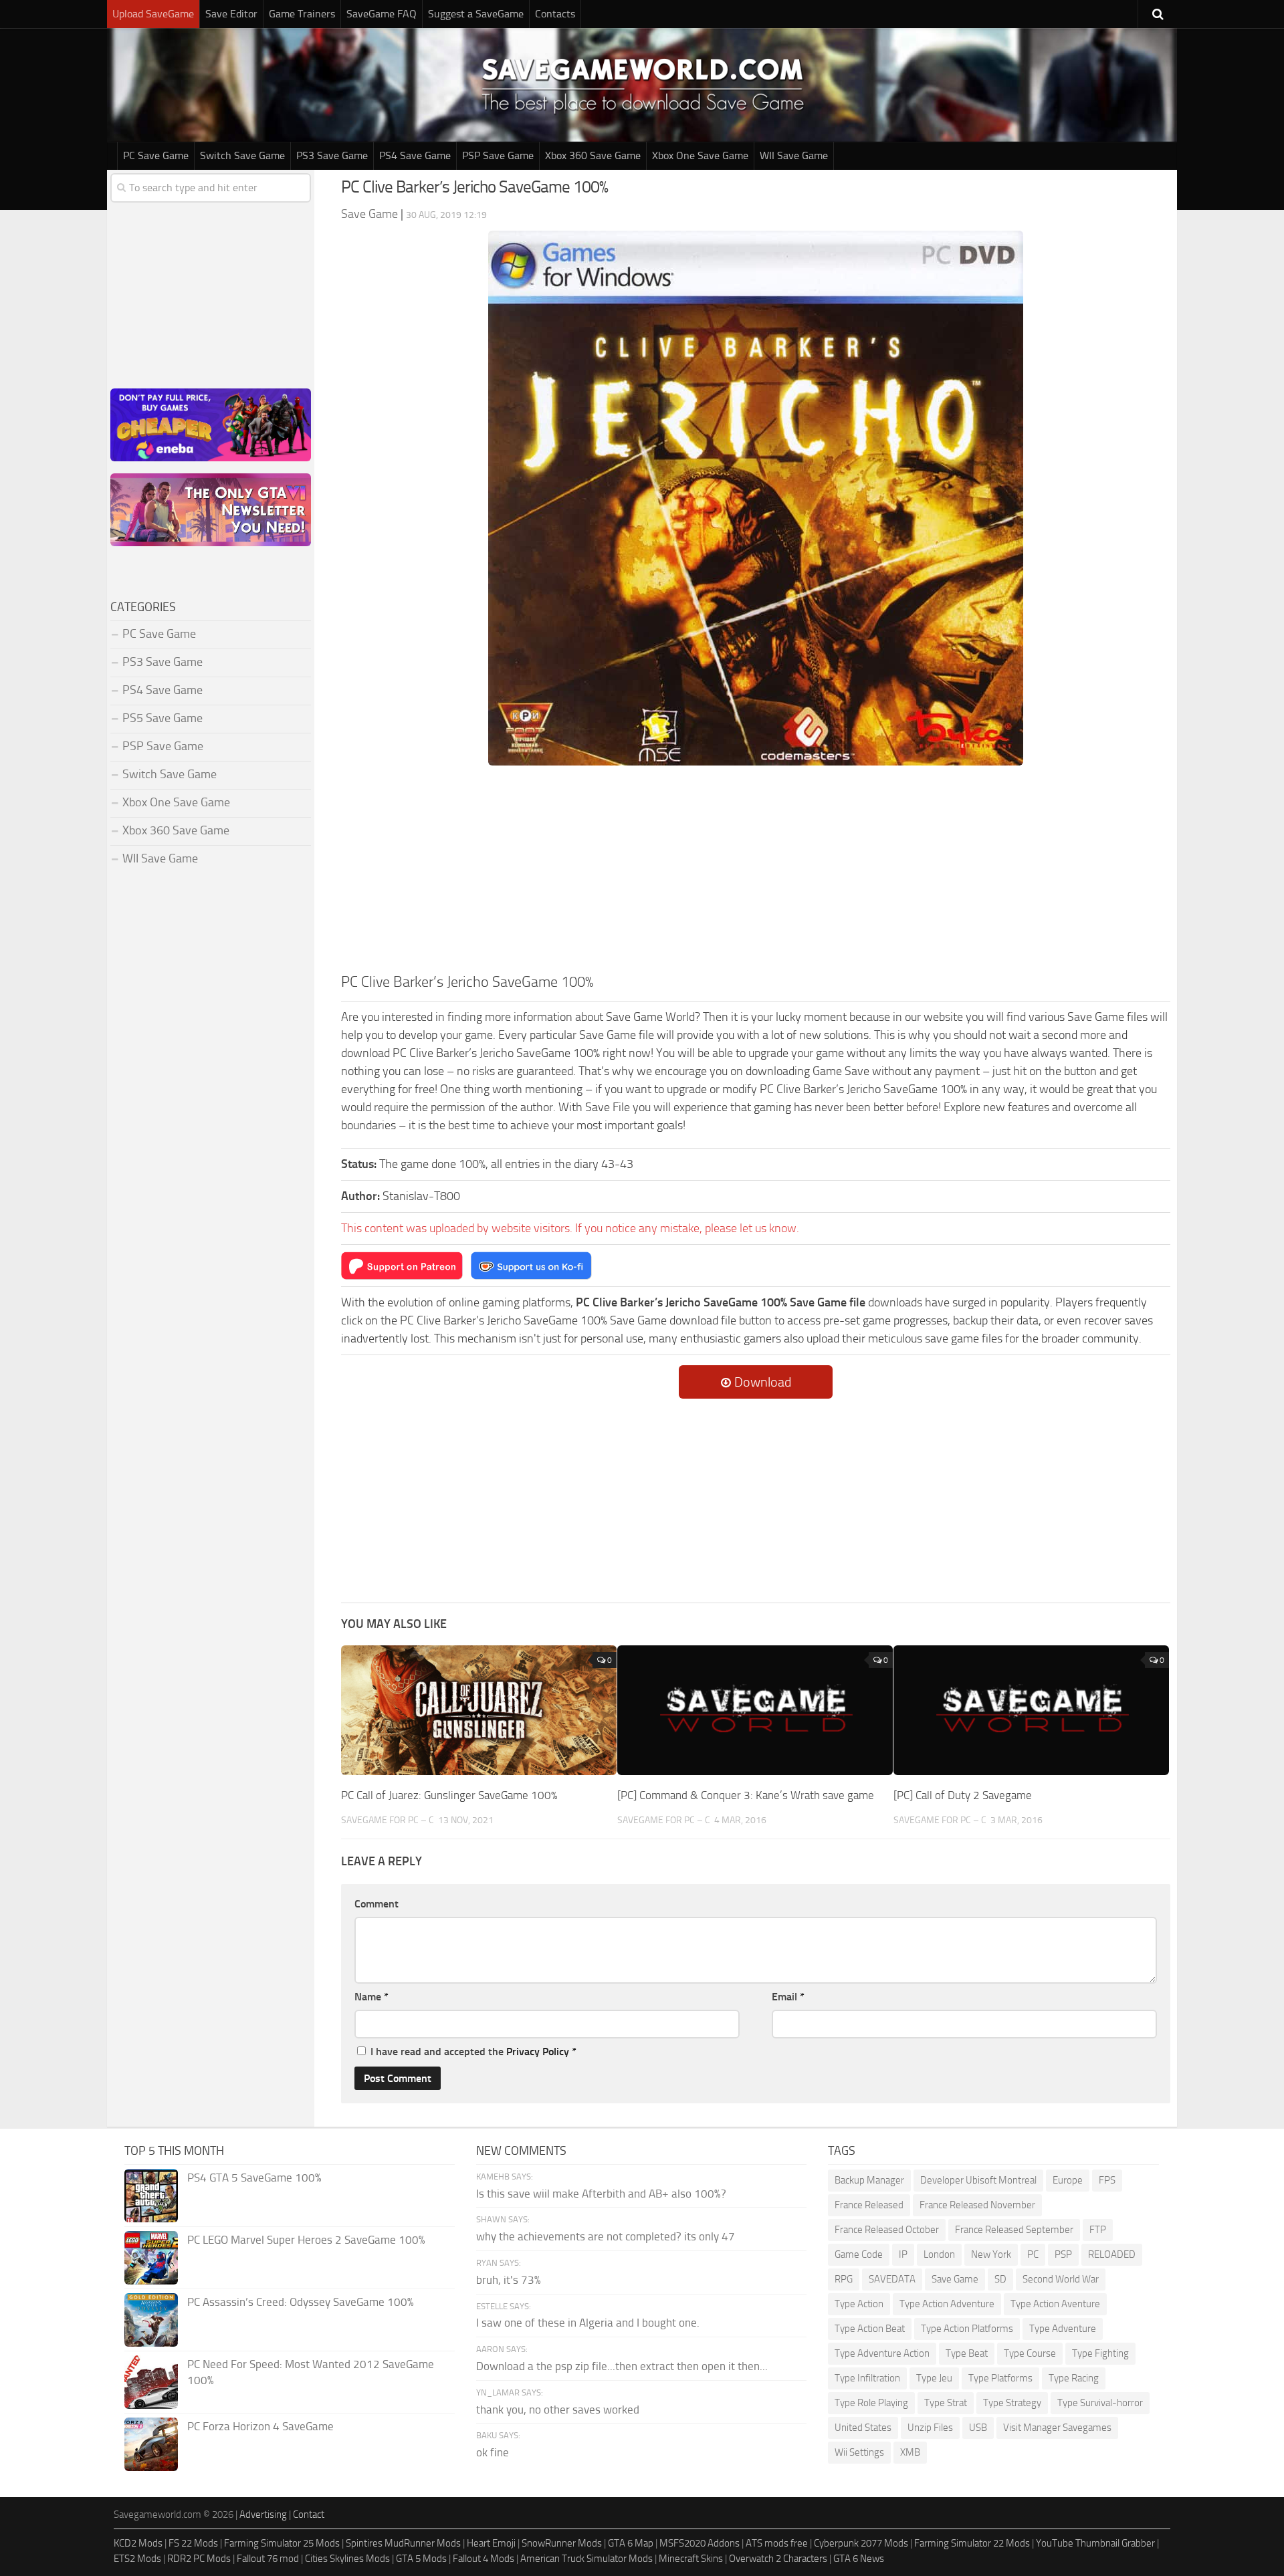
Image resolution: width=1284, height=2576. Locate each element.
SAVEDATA (892, 2279)
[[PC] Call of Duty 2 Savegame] (1031, 1710)
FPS (1107, 2180)
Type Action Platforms (967, 2329)
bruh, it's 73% (509, 2280)
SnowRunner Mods (562, 2543)
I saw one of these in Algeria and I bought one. (588, 2323)
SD (1000, 2279)
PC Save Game (156, 155)
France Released (869, 2205)
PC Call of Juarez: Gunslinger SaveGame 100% (449, 1795)
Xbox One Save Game (700, 155)
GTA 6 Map (631, 2543)
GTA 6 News (859, 2559)
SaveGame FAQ (382, 14)
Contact (309, 2514)
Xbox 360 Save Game (593, 155)
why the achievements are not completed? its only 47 (606, 2236)
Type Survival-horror (1100, 2403)
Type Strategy (1012, 2403)
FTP (1098, 2230)
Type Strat (946, 2403)
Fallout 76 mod (268, 2559)
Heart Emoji (491, 2543)
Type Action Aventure (1055, 2304)
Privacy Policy (538, 2052)
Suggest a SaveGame (476, 14)
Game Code (859, 2254)
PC (1033, 2254)
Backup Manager (869, 2180)
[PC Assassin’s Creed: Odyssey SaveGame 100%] (151, 2320)
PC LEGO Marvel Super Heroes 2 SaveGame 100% (306, 2240)
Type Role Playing (871, 2403)
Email (788, 1997)
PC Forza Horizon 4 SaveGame (260, 2426)
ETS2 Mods (137, 2559)
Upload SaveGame (153, 14)
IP (903, 2254)
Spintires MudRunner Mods (403, 2543)
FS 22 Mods (193, 2543)
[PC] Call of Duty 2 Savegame (963, 1795)
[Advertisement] (756, 871)
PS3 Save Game (332, 155)
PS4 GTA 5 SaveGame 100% (254, 2178)
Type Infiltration (867, 2378)
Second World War (1061, 2279)
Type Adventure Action (882, 2353)
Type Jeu (934, 2378)
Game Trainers (302, 14)
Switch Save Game (242, 155)
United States (863, 2428)
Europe (1068, 2180)
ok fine (493, 2452)
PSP (1063, 2254)
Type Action (859, 2304)
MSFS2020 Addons (700, 2543)
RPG (844, 2279)
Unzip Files (930, 2428)
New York (991, 2254)
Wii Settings (859, 2452)
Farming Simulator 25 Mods (282, 2543)
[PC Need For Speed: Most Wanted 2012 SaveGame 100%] (151, 2382)
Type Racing (1074, 2378)
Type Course (1030, 2353)
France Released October (887, 2230)
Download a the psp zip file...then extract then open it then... (622, 2366)
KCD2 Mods (138, 2543)
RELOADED (1112, 2254)
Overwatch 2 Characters (778, 2559)
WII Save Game (794, 155)
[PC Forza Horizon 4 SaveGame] (151, 2444)
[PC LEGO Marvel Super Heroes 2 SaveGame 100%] (151, 2258)
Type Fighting (1100, 2353)
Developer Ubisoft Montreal (978, 2180)
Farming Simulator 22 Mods (972, 2543)
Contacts (555, 14)
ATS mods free (777, 2543)
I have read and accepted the (473, 2052)
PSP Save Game (498, 155)
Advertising (263, 2514)
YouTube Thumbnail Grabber (1095, 2543)
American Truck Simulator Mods (586, 2559)
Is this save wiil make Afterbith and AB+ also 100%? (601, 2194)
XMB (910, 2452)
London (939, 2254)
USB (978, 2428)
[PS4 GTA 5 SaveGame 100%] (151, 2196)
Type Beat (967, 2353)
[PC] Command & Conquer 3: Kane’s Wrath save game (746, 1795)
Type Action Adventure (947, 2304)
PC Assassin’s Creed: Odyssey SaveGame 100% (301, 2302)
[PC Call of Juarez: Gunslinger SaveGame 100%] (479, 1710)
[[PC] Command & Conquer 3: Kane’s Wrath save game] (755, 1710)
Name (371, 1997)
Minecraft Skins (691, 2559)
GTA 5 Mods (421, 2559)
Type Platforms (1000, 2378)
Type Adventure (1063, 2329)
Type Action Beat (870, 2329)
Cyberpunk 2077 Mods (861, 2543)
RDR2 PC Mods (199, 2559)
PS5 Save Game (163, 718)
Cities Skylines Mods (347, 2559)
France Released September (1014, 2230)
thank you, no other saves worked (558, 2410)
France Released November (977, 2205)
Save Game (955, 2279)
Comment (377, 1904)
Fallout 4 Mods (484, 2559)
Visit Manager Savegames (1057, 2428)
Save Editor (231, 14)
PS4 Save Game (415, 155)
